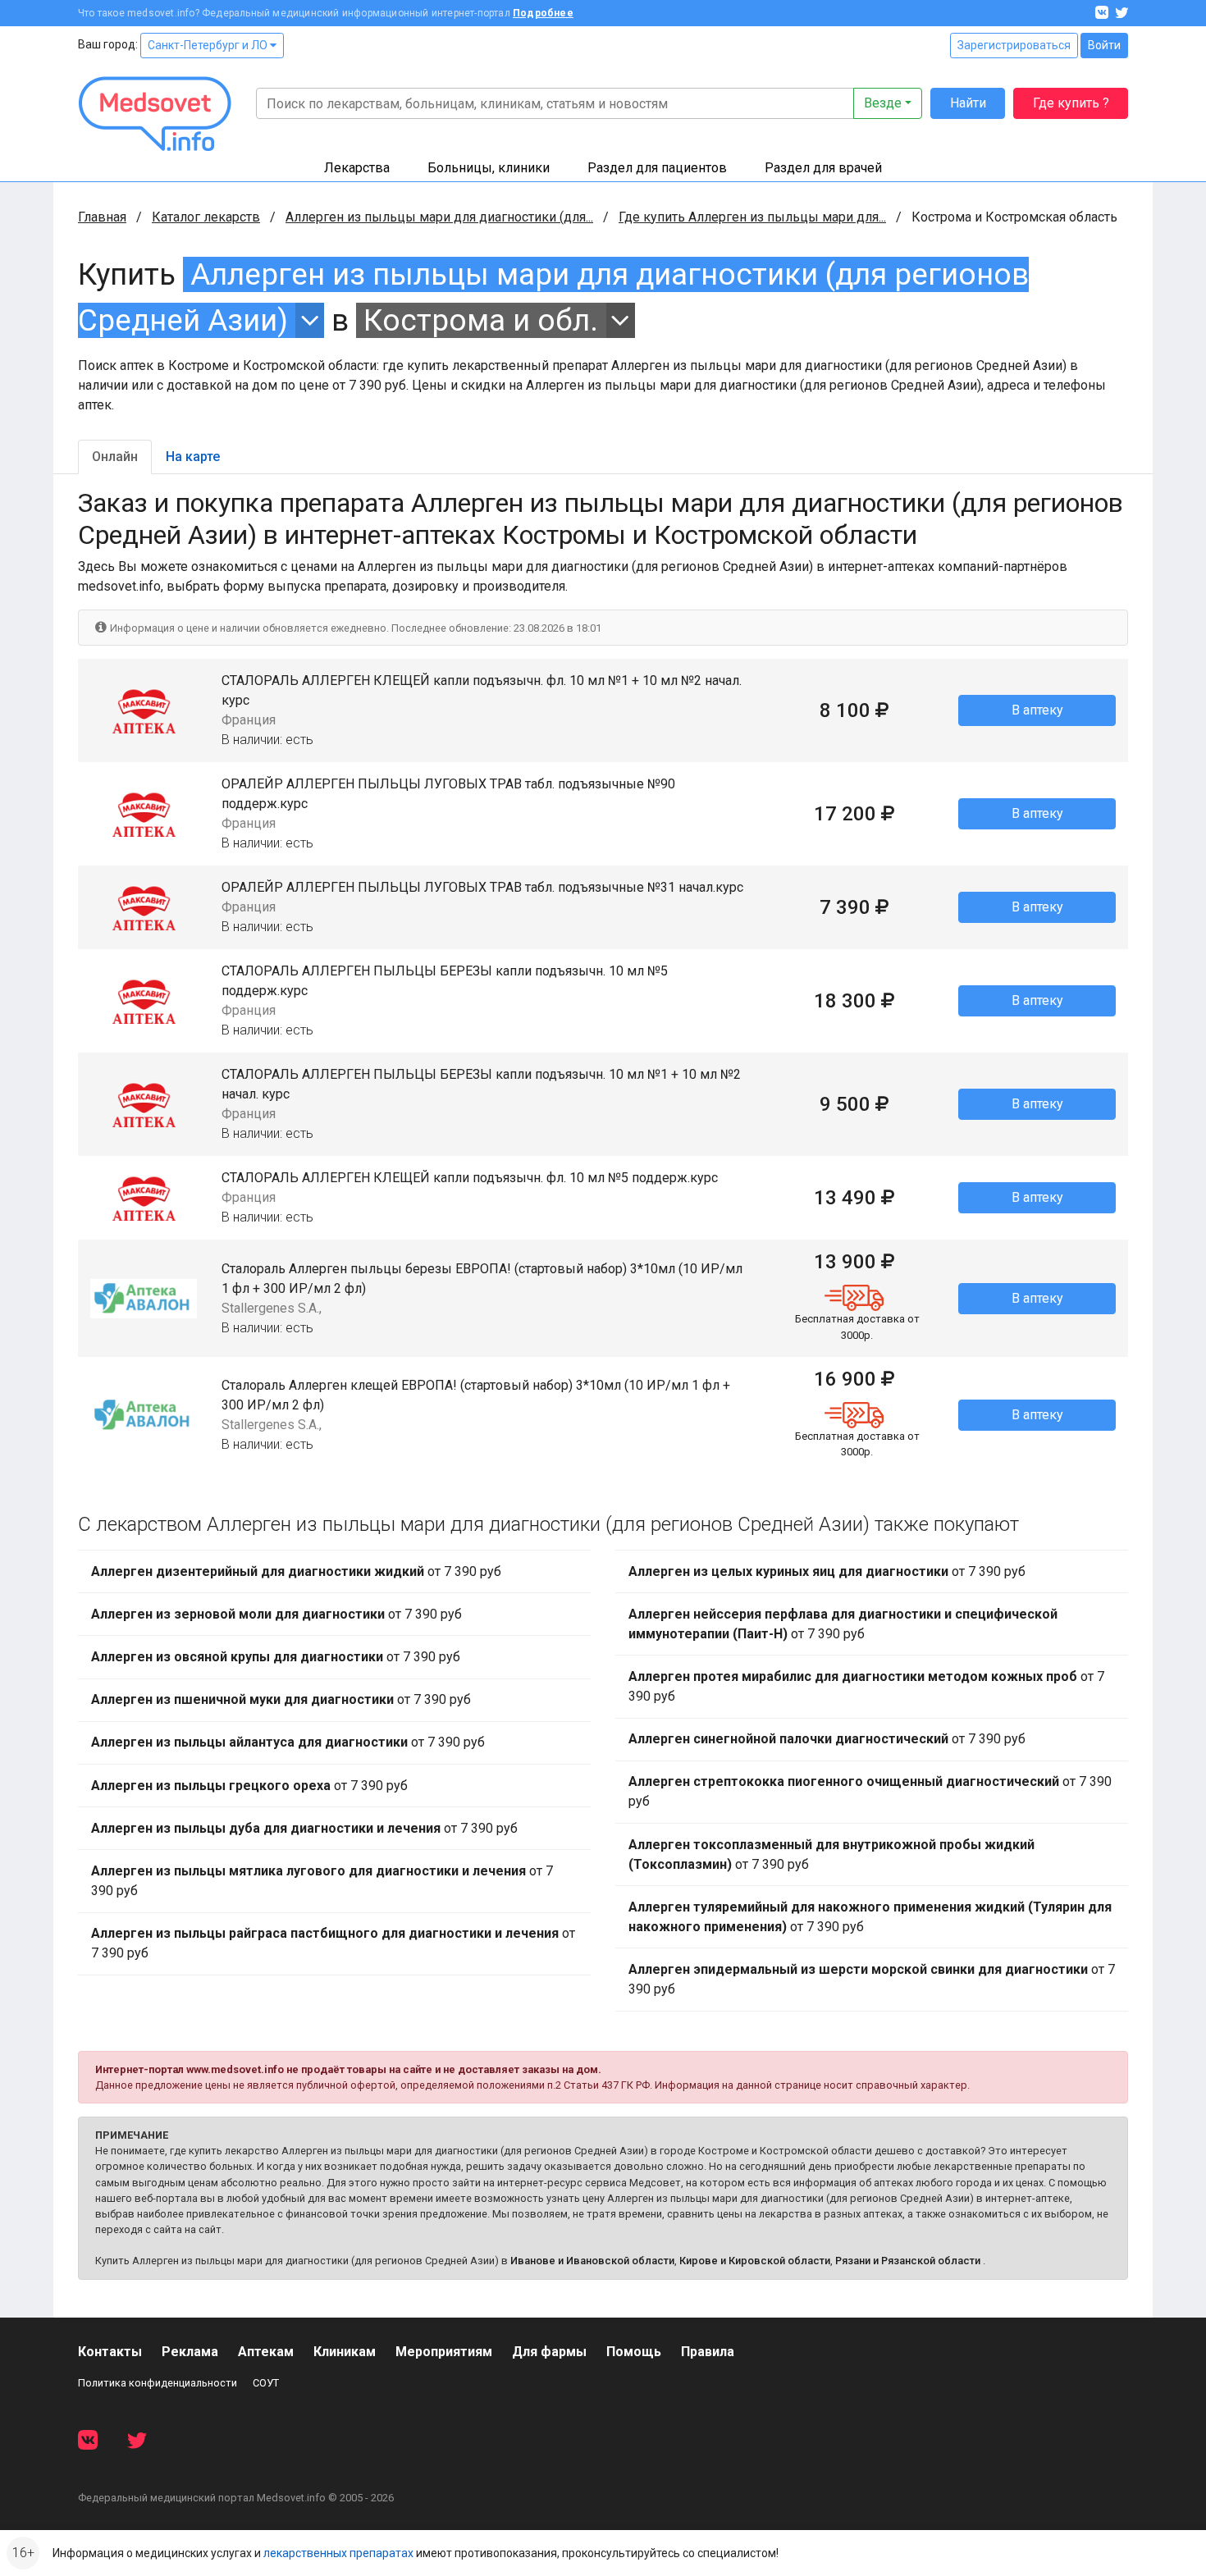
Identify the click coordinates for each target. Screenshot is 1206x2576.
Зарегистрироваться (1014, 45)
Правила (708, 2352)
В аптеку (1037, 710)
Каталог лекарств (206, 217)
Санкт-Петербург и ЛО (209, 45)
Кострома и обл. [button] (481, 320)
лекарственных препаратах (338, 2553)
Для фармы (549, 2352)
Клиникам (345, 2352)
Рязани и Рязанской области (908, 2261)
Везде (883, 103)
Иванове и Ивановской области (592, 2261)
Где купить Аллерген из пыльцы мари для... (752, 217)
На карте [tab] (193, 457)
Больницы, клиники (489, 168)
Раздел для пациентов (657, 168)
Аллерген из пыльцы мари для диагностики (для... (439, 217)
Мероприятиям (444, 2352)
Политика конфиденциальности (158, 2383)
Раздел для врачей (823, 168)
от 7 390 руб (296, 1571)
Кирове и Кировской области (755, 2261)
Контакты (110, 2352)
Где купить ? (1071, 103)
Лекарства (357, 168)
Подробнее (543, 13)
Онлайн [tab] (115, 457)
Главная (102, 217)
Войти (1104, 45)
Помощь (634, 2352)
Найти (968, 103)
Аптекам (266, 2352)
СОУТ (266, 2383)
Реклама (190, 2352)
